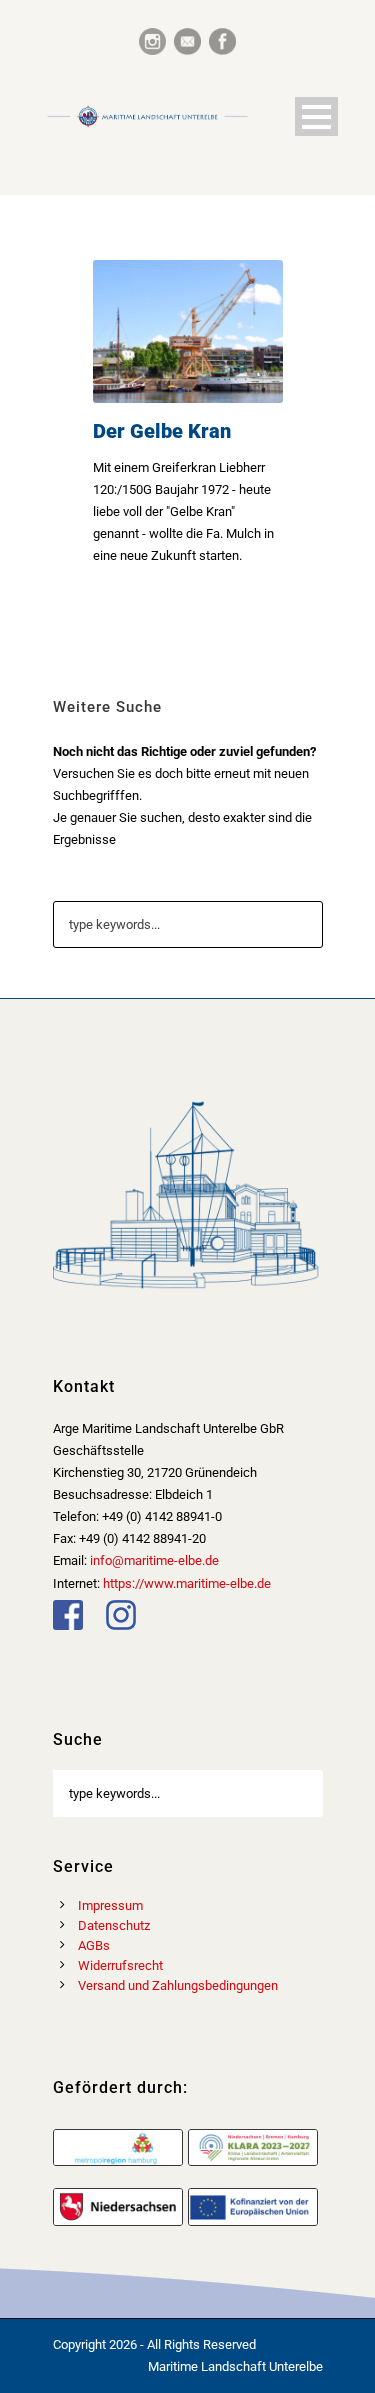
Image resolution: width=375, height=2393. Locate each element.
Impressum (110, 1905)
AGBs (94, 1945)
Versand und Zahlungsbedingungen (178, 1985)
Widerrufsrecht (120, 1965)
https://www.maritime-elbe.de (187, 1583)
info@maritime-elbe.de (154, 1560)
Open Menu (316, 116)
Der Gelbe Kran (162, 431)
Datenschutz (114, 1925)
